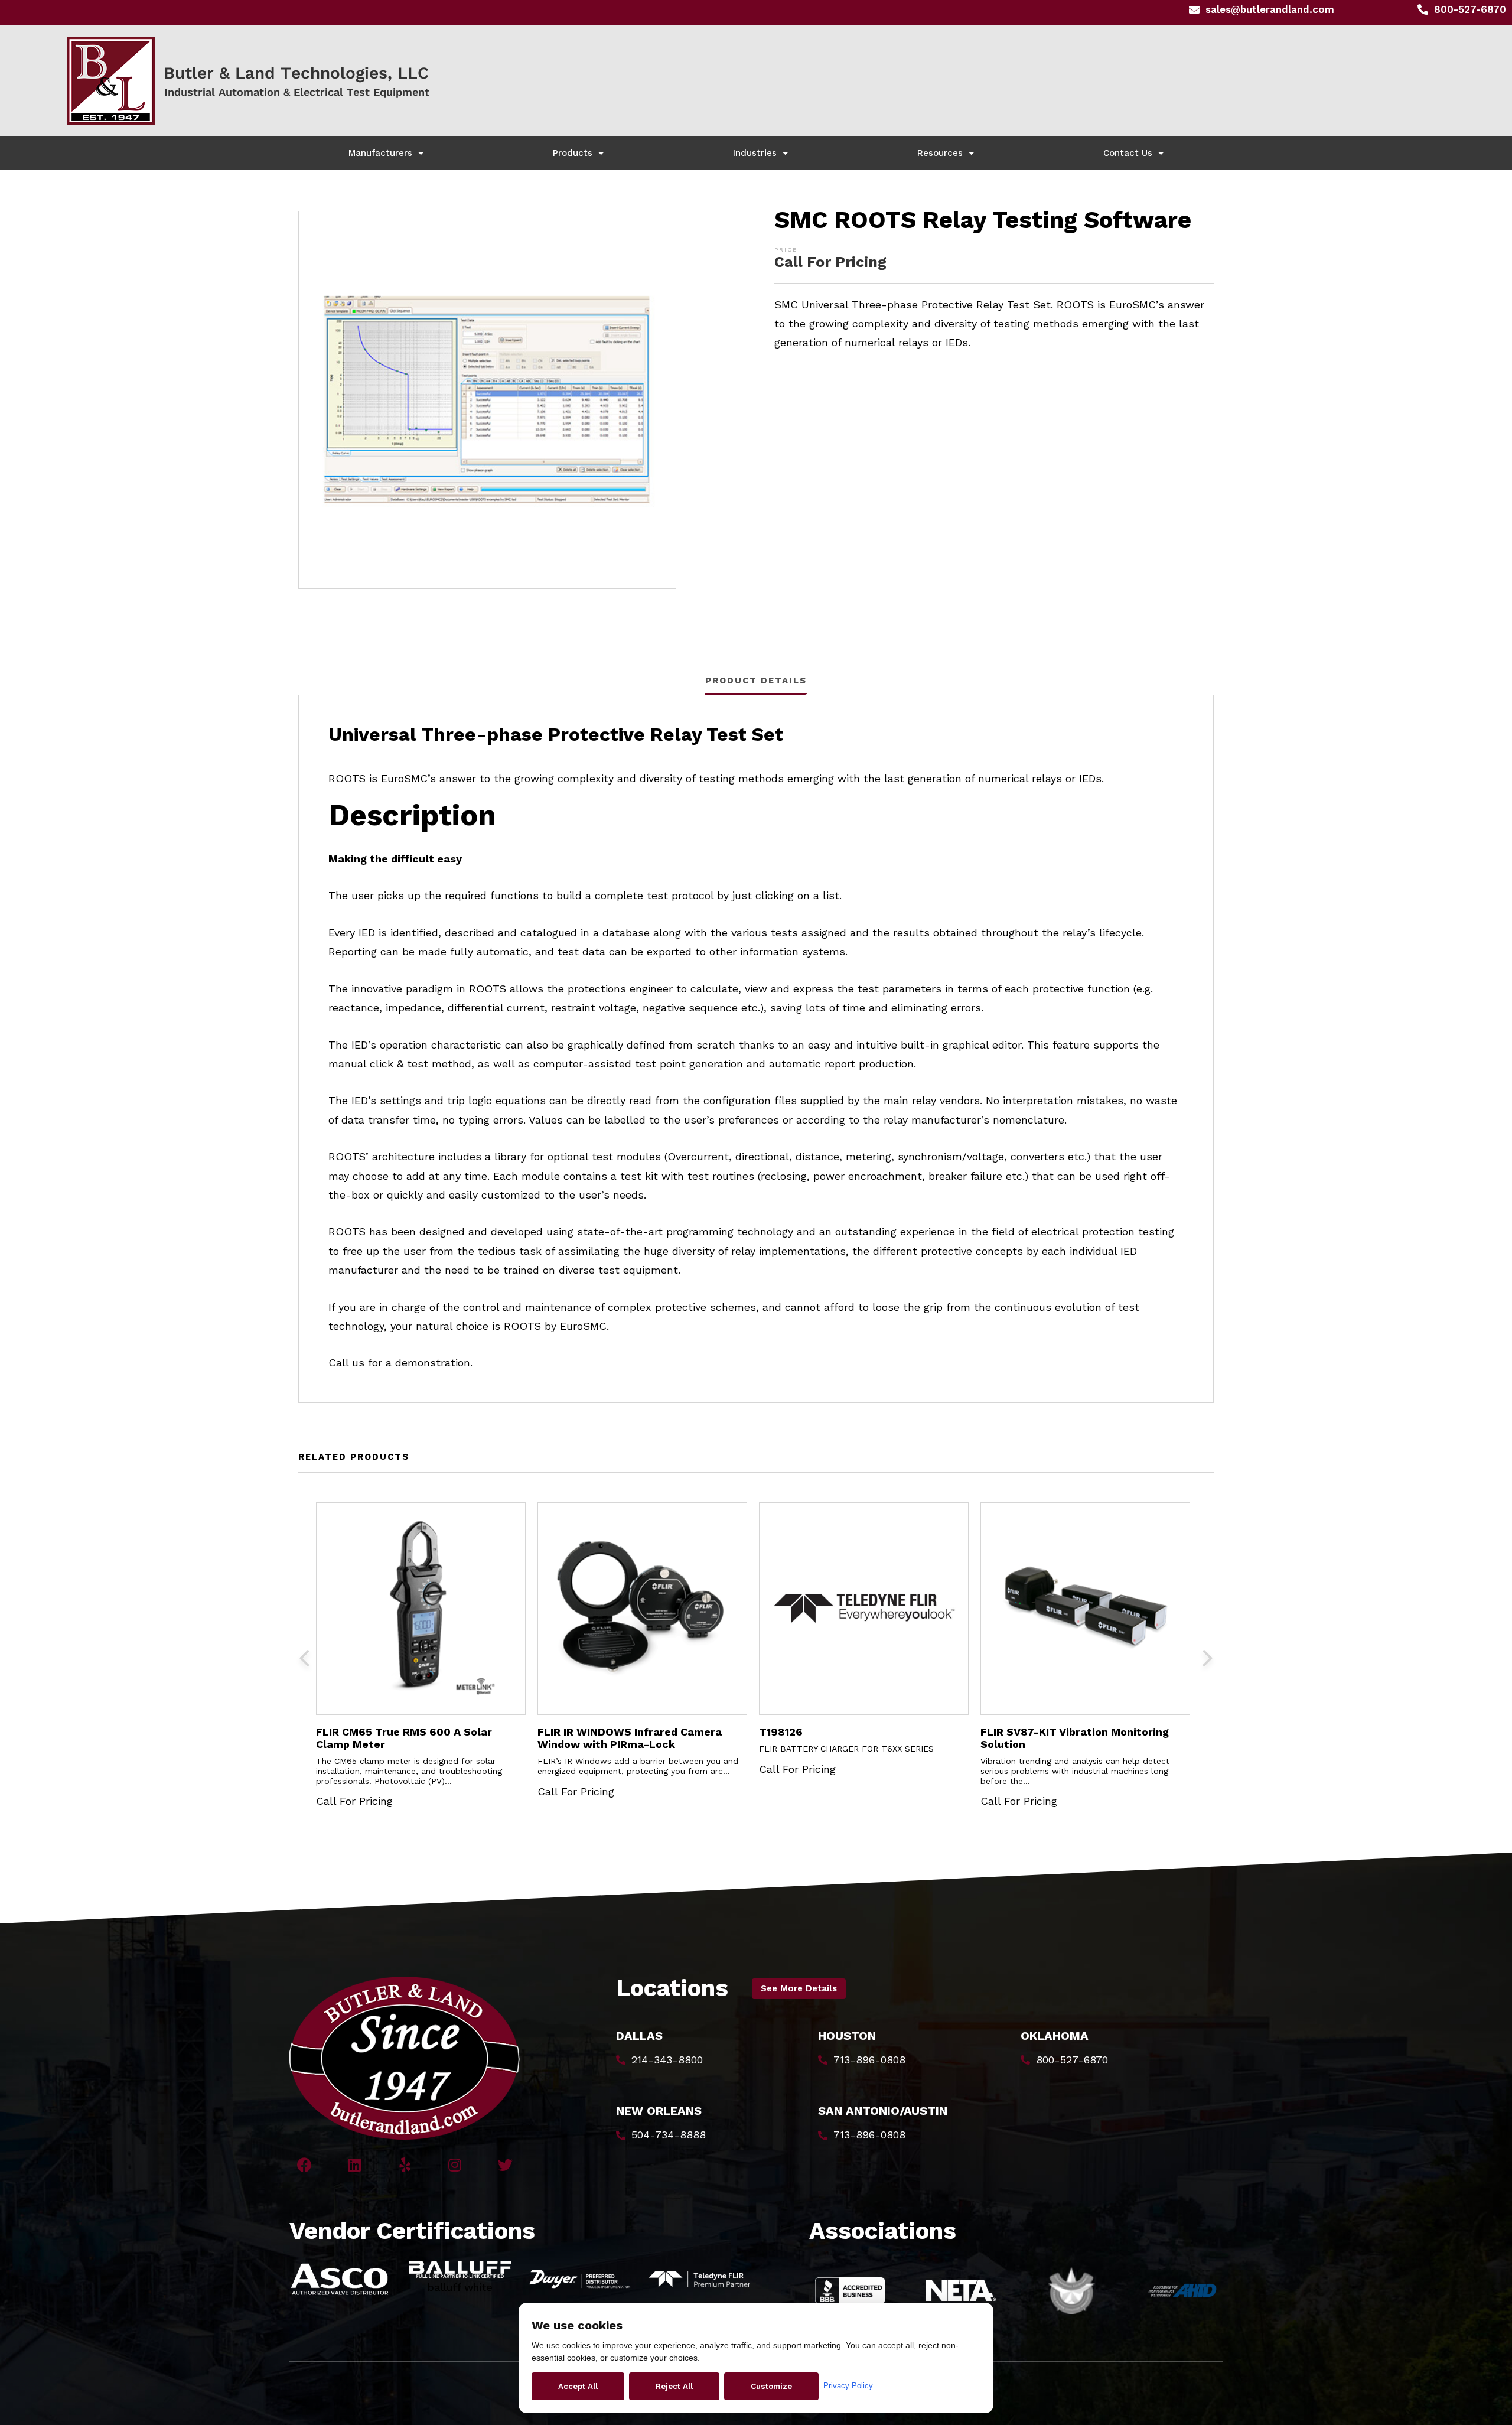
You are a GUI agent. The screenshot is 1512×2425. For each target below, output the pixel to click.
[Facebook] (304, 2165)
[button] (799, 1989)
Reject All (674, 2386)
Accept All (578, 2386)
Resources (940, 153)
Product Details (756, 681)
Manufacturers (380, 153)
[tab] (756, 680)
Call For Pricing (830, 262)
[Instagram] (455, 2165)
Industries (755, 153)
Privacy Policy (848, 2386)
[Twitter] (505, 2165)
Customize (771, 2386)
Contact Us (1128, 153)
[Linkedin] (355, 2165)
